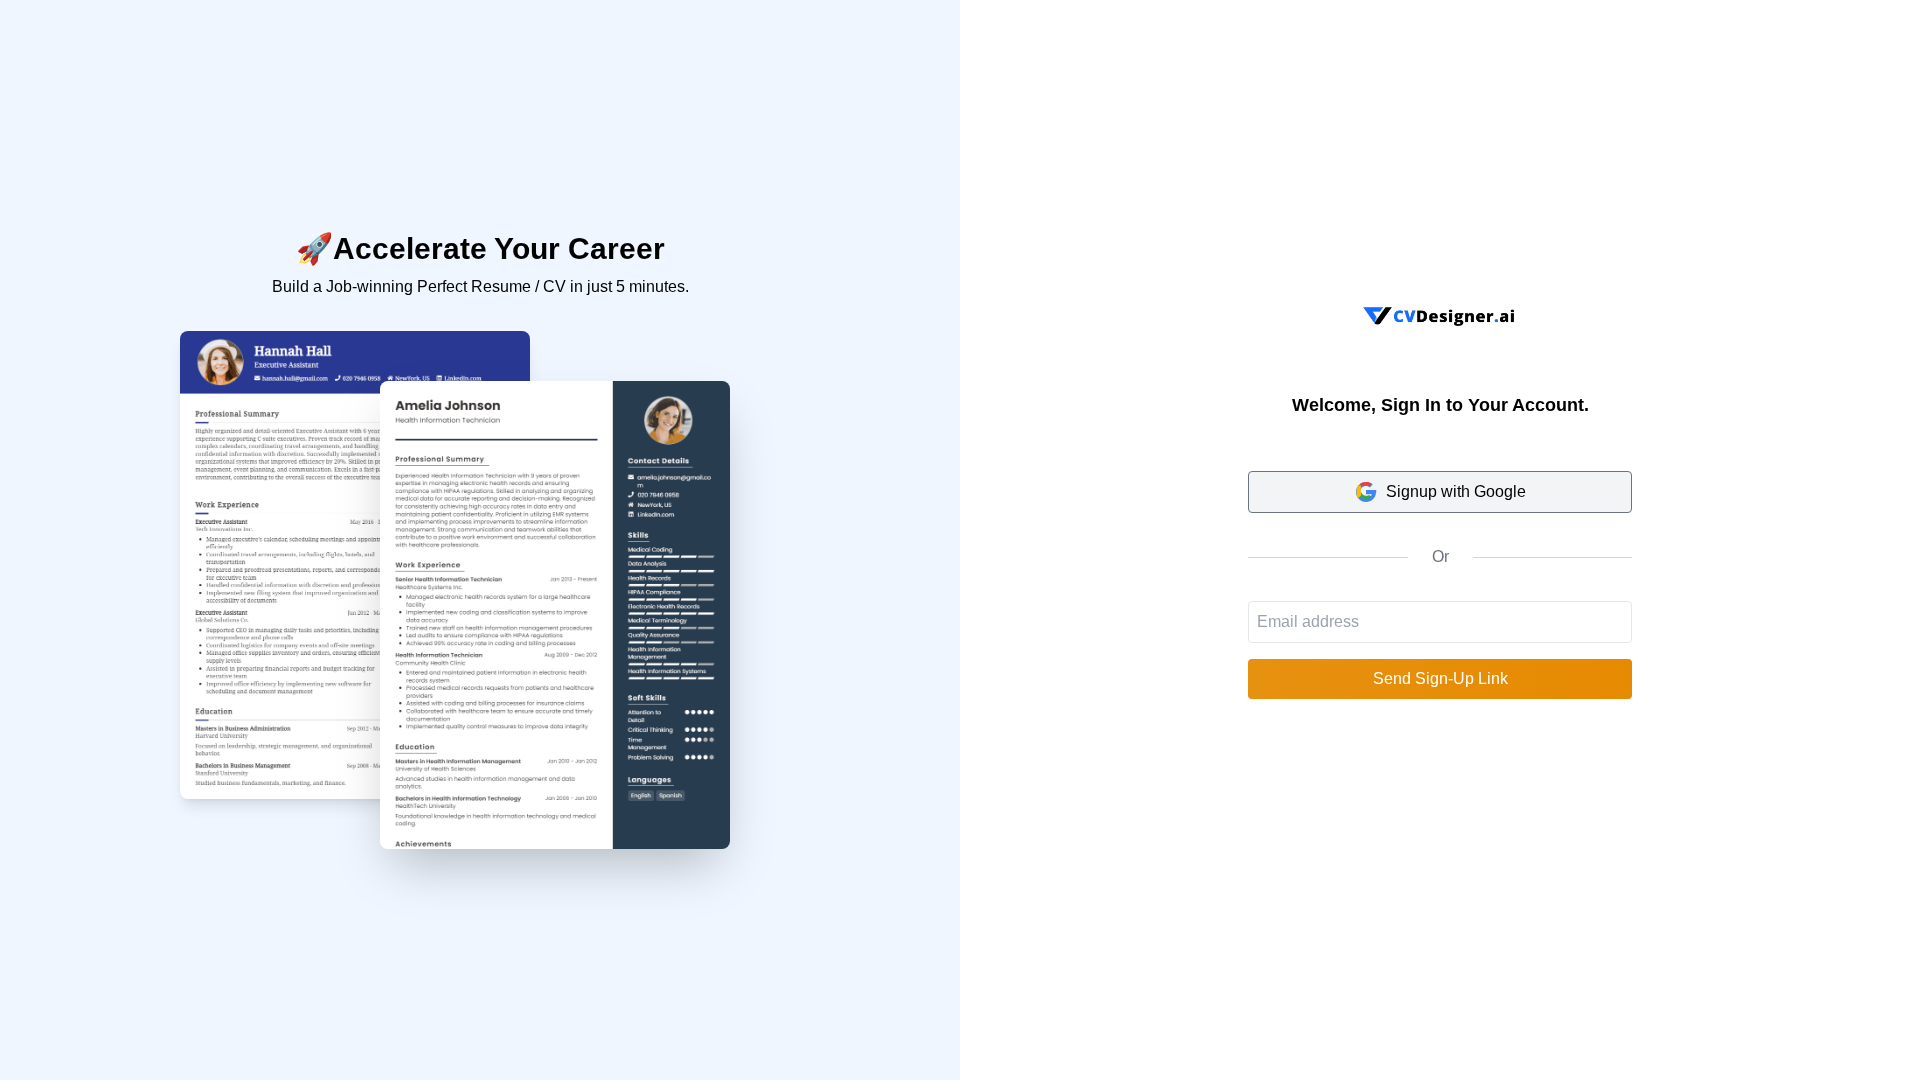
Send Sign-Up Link (1440, 678)
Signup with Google (1456, 491)
